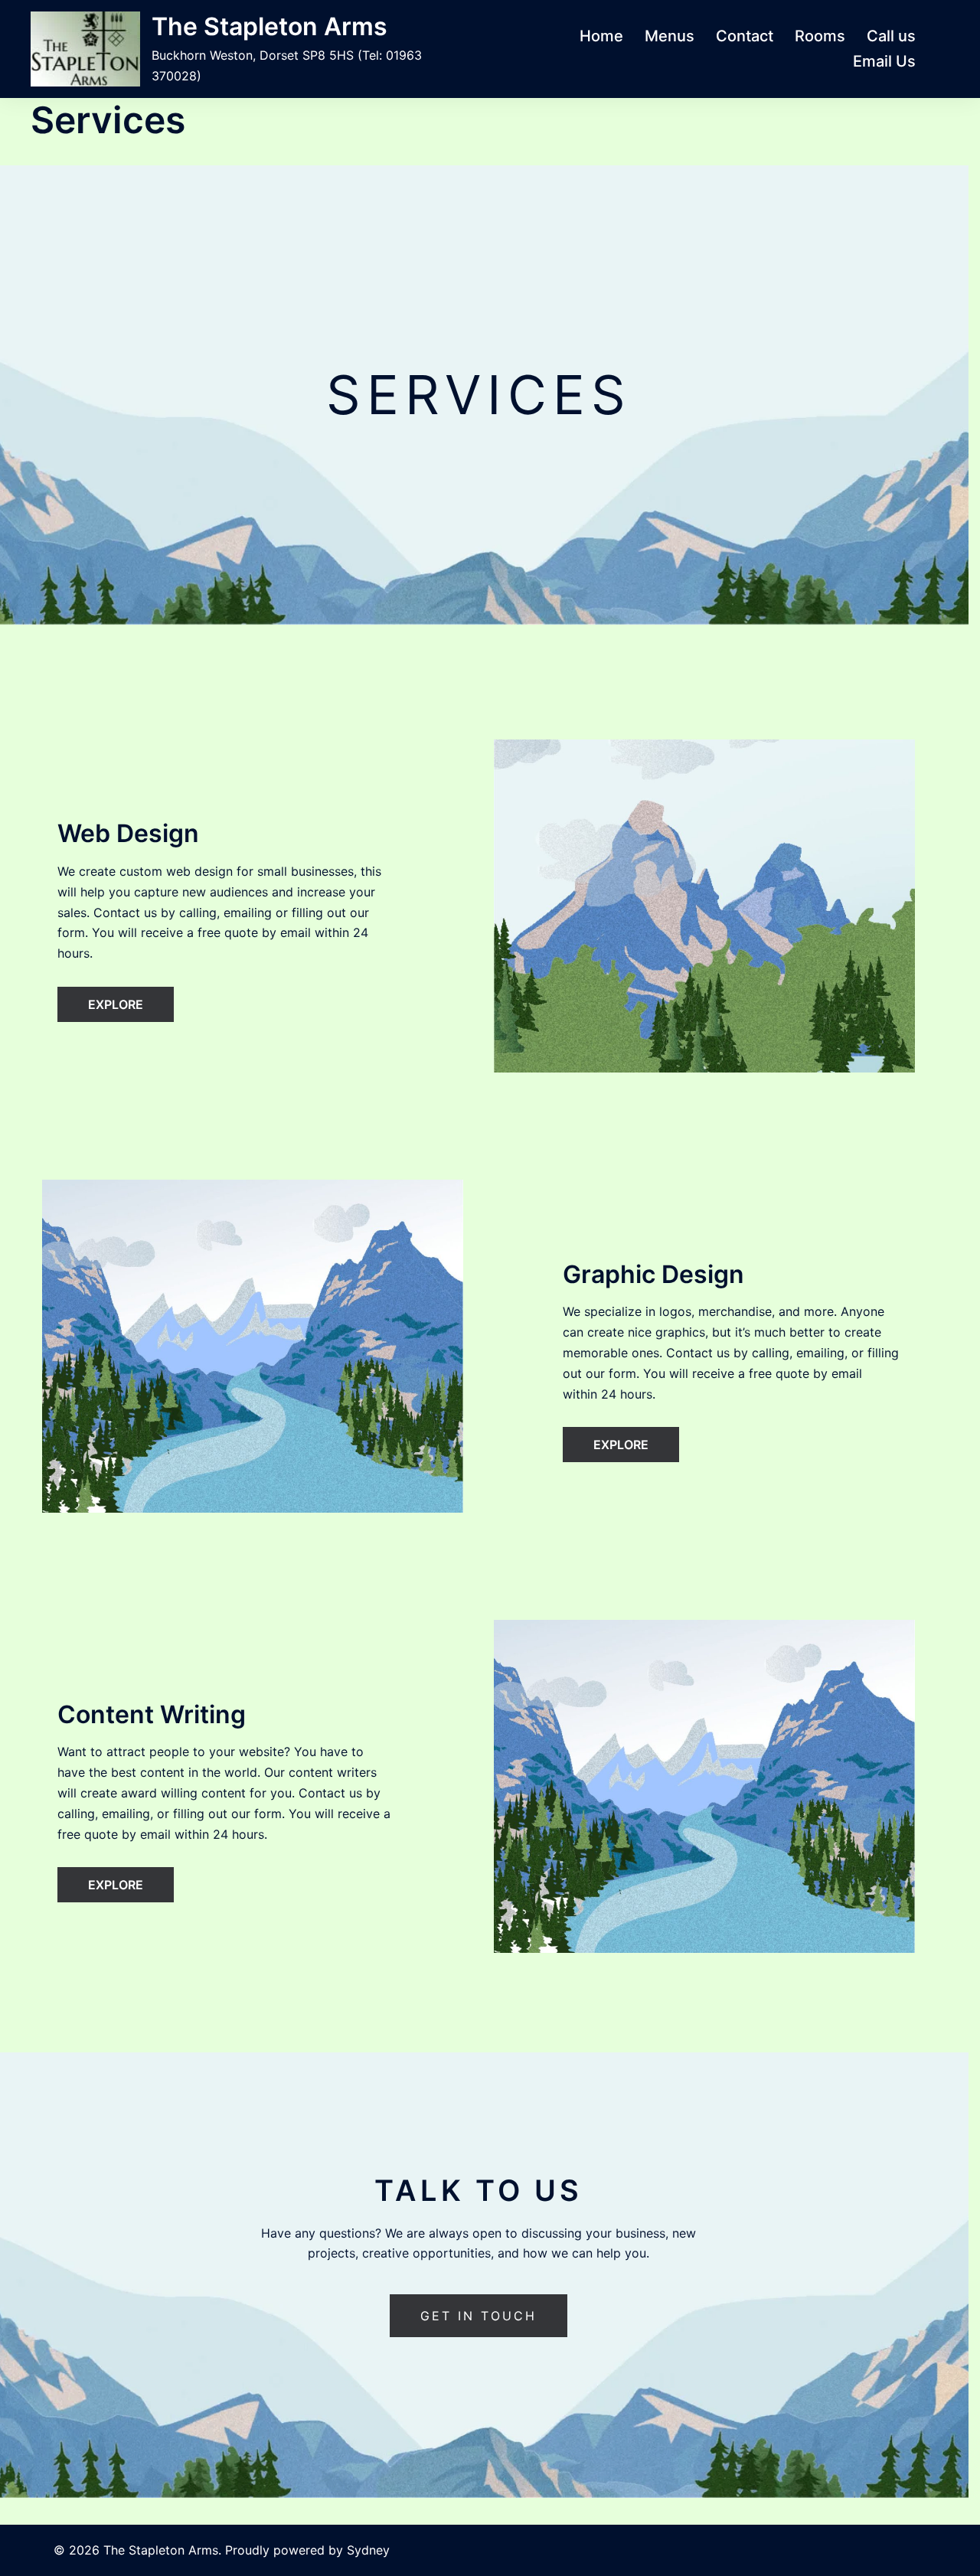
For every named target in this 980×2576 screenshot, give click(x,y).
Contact (745, 36)
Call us (891, 36)
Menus (670, 36)
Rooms (820, 36)
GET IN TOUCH (479, 2316)
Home (601, 36)
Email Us (884, 61)
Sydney (368, 2550)
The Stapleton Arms (269, 26)
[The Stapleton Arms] (85, 49)
